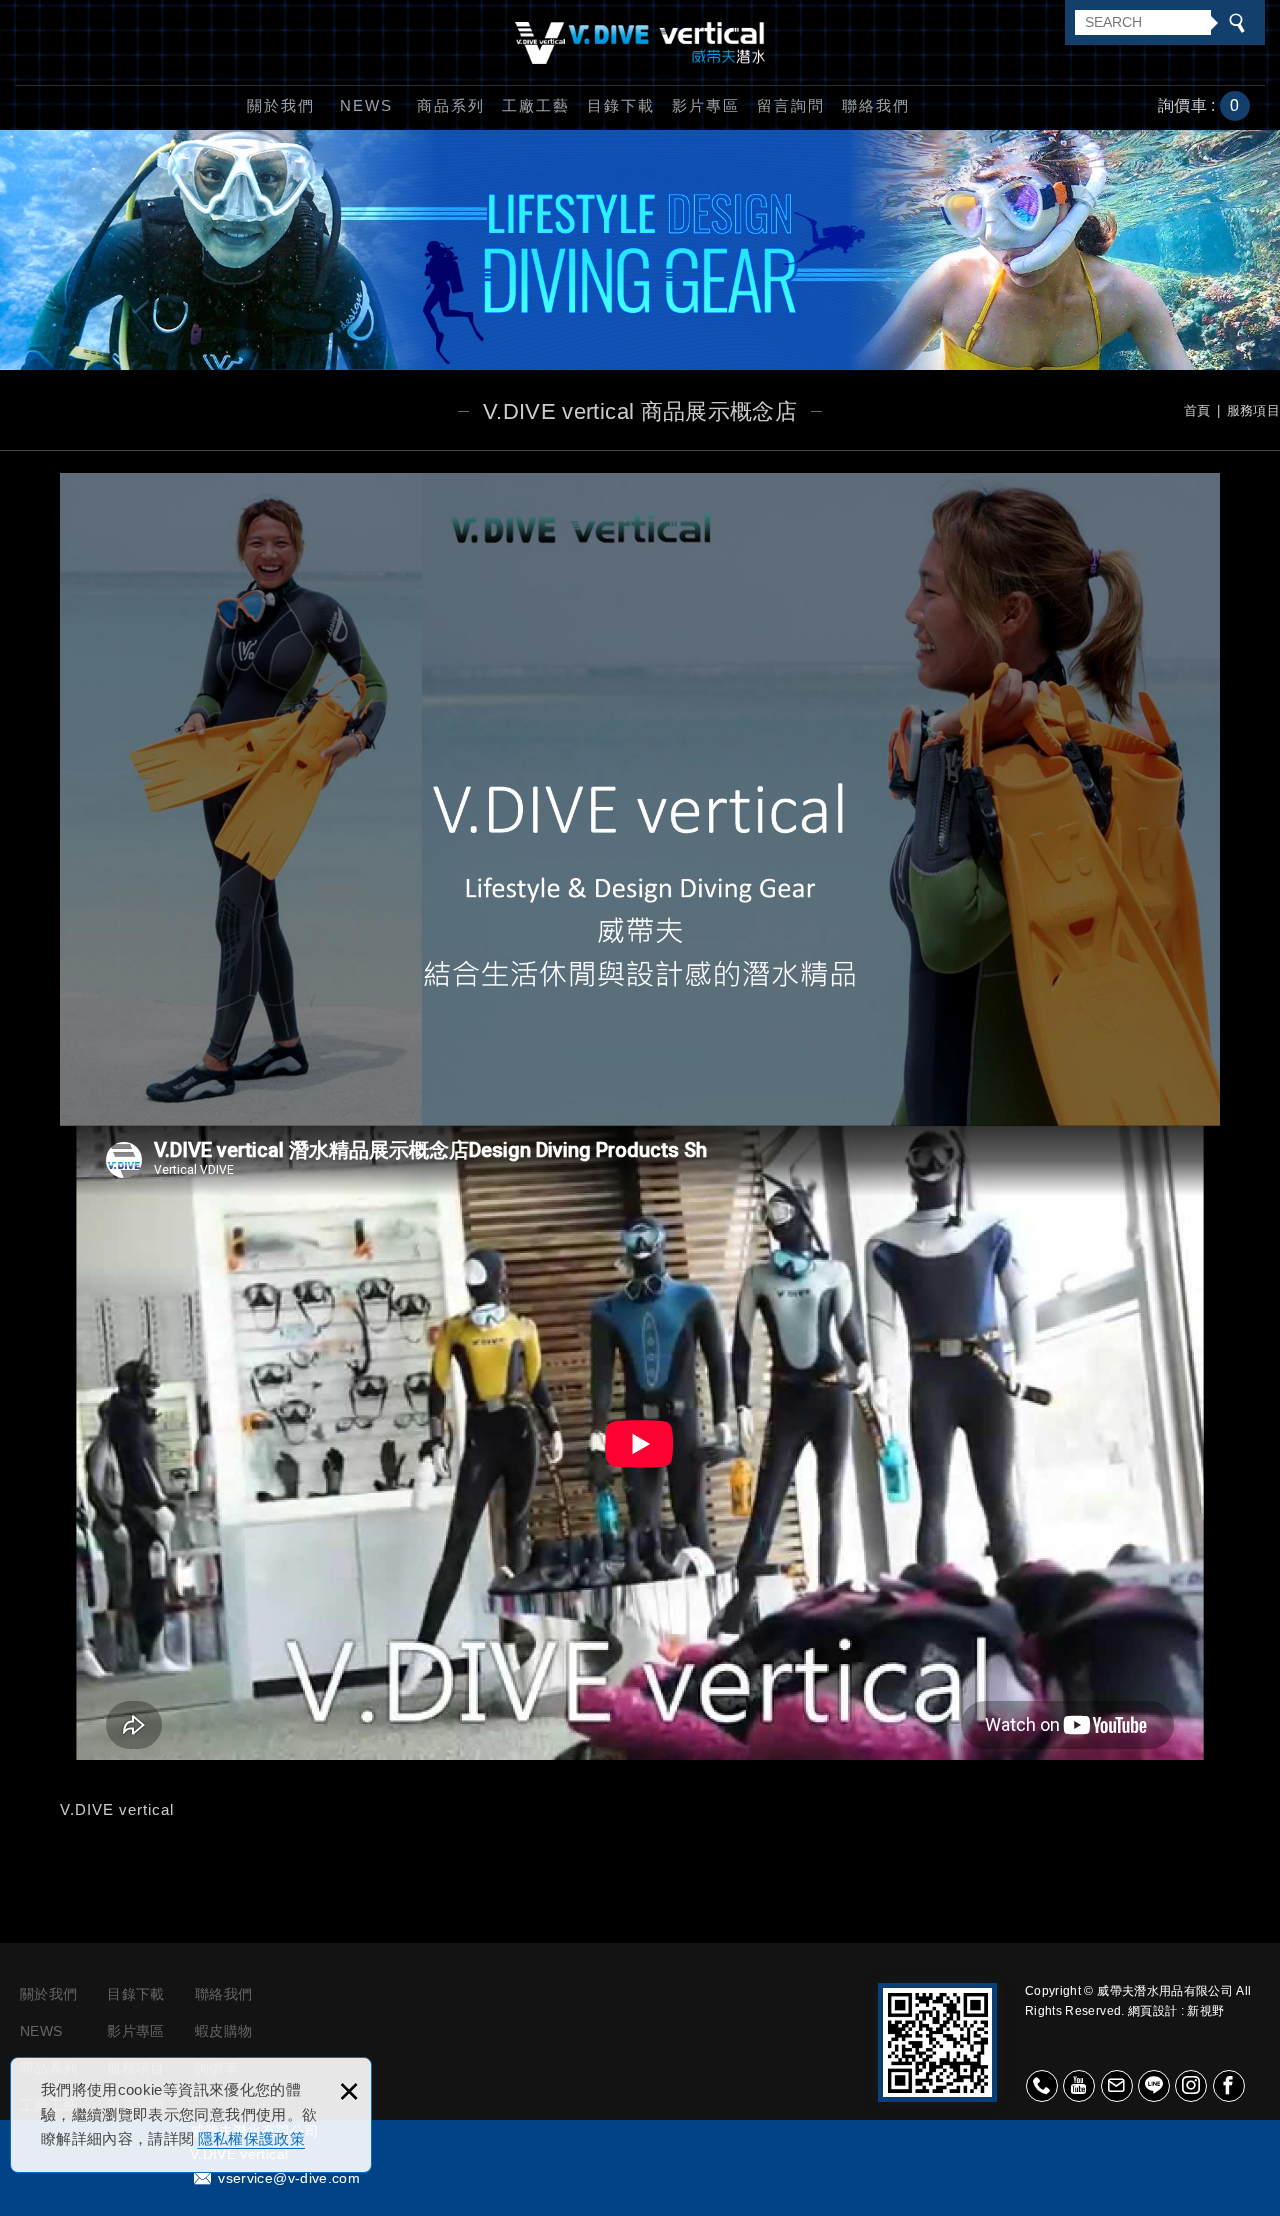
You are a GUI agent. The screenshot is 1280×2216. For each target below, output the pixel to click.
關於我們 (281, 105)
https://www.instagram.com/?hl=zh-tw (1191, 2086)
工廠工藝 (536, 105)
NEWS (366, 105)
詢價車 (1214, 106)
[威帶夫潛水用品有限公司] (640, 42)
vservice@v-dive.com (289, 2178)
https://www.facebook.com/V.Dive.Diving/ (1229, 2086)
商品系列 (451, 105)
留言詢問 (791, 105)
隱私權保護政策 (251, 2138)
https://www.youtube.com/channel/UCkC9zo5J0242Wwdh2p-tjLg (1079, 2086)
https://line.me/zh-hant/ (1154, 2086)
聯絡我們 (876, 105)
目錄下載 (621, 105)
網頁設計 (1152, 2011)
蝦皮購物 (223, 2031)
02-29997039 (1042, 2086)
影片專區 (706, 105)
